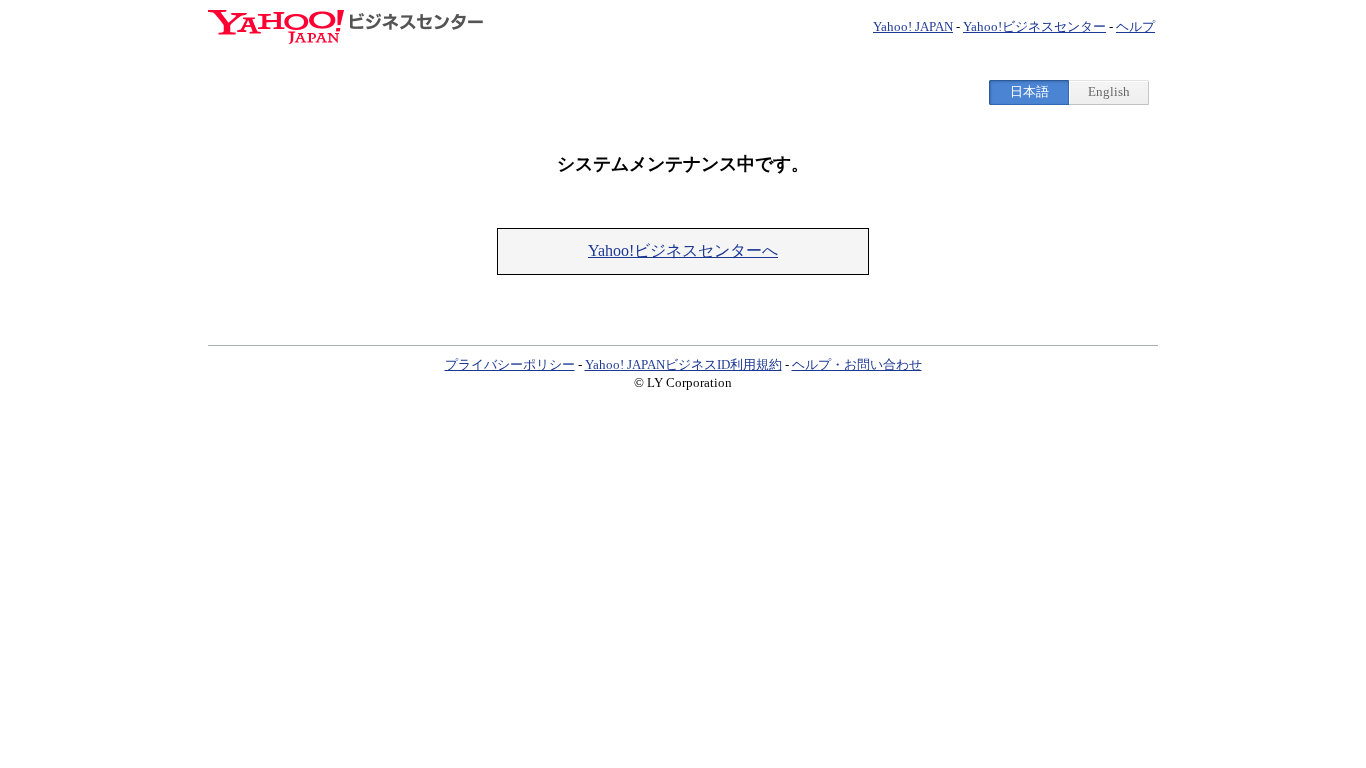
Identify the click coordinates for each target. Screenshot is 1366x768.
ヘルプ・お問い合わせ (857, 364)
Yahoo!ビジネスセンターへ (683, 250)
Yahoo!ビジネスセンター (1034, 26)
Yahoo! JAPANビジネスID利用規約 (683, 364)
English (1109, 91)
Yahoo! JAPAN (913, 26)
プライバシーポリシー (510, 364)
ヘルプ (1135, 26)
